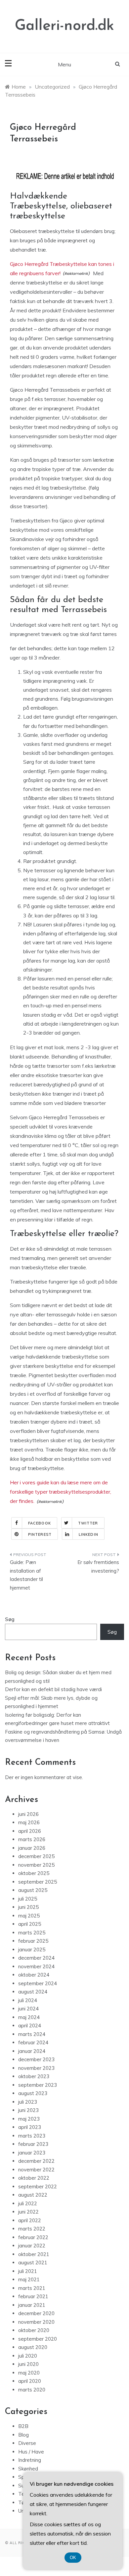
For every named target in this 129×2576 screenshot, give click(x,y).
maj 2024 (29, 2017)
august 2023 (33, 2093)
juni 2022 (28, 2212)
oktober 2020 (34, 2330)
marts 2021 (32, 2288)
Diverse (27, 2443)
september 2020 (38, 2339)
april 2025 (30, 1924)
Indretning (30, 2460)
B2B (23, 2426)
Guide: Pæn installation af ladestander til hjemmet (26, 1575)
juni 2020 (28, 2364)
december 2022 (36, 2161)
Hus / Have (31, 2452)
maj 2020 (29, 2373)
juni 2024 (28, 2009)
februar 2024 (33, 2042)
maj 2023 (29, 2119)
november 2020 (36, 2322)
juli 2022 (28, 2203)
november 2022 (36, 2170)
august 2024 (33, 1992)
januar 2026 (32, 1848)
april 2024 (30, 2026)
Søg (10, 1619)
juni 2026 (28, 1814)
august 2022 (33, 2195)
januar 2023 (32, 2153)
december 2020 (36, 2313)
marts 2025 (32, 1933)
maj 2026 (29, 1822)
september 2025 (38, 1882)
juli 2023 (28, 2102)
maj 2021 (29, 2279)
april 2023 (30, 2127)
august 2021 (33, 2263)
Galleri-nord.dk (64, 26)
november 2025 (36, 1865)
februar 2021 (33, 2296)
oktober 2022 (34, 2178)
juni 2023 (28, 2110)
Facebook (40, 1523)
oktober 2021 (34, 2254)
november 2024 (36, 1966)
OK (73, 2558)
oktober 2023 (34, 2076)
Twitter (88, 1523)
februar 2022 (33, 2237)
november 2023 (36, 2068)
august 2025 (33, 1890)
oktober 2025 (34, 1873)
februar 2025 (33, 1941)
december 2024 (36, 1958)
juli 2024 (28, 2000)
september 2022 (38, 2186)
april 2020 (30, 2381)
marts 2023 (32, 2136)
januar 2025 (32, 1950)
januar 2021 (32, 2305)
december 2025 (36, 1856)
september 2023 (38, 2085)
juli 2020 (28, 2356)
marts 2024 (32, 2034)
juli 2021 (28, 2271)
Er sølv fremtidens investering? (98, 1566)
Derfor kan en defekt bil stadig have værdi (53, 1689)
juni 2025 (28, 1907)
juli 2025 (28, 1899)
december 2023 (36, 2059)
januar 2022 (32, 2246)
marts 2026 (32, 1839)
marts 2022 (32, 2229)
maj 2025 (29, 1916)
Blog (23, 2435)
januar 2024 (32, 2051)
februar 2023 (33, 2144)
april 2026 (30, 1831)
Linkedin (88, 1534)
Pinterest (40, 1534)
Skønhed (28, 2469)
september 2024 (38, 1983)
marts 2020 (32, 2390)
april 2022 (30, 2220)
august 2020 (33, 2347)
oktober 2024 (34, 1975)
